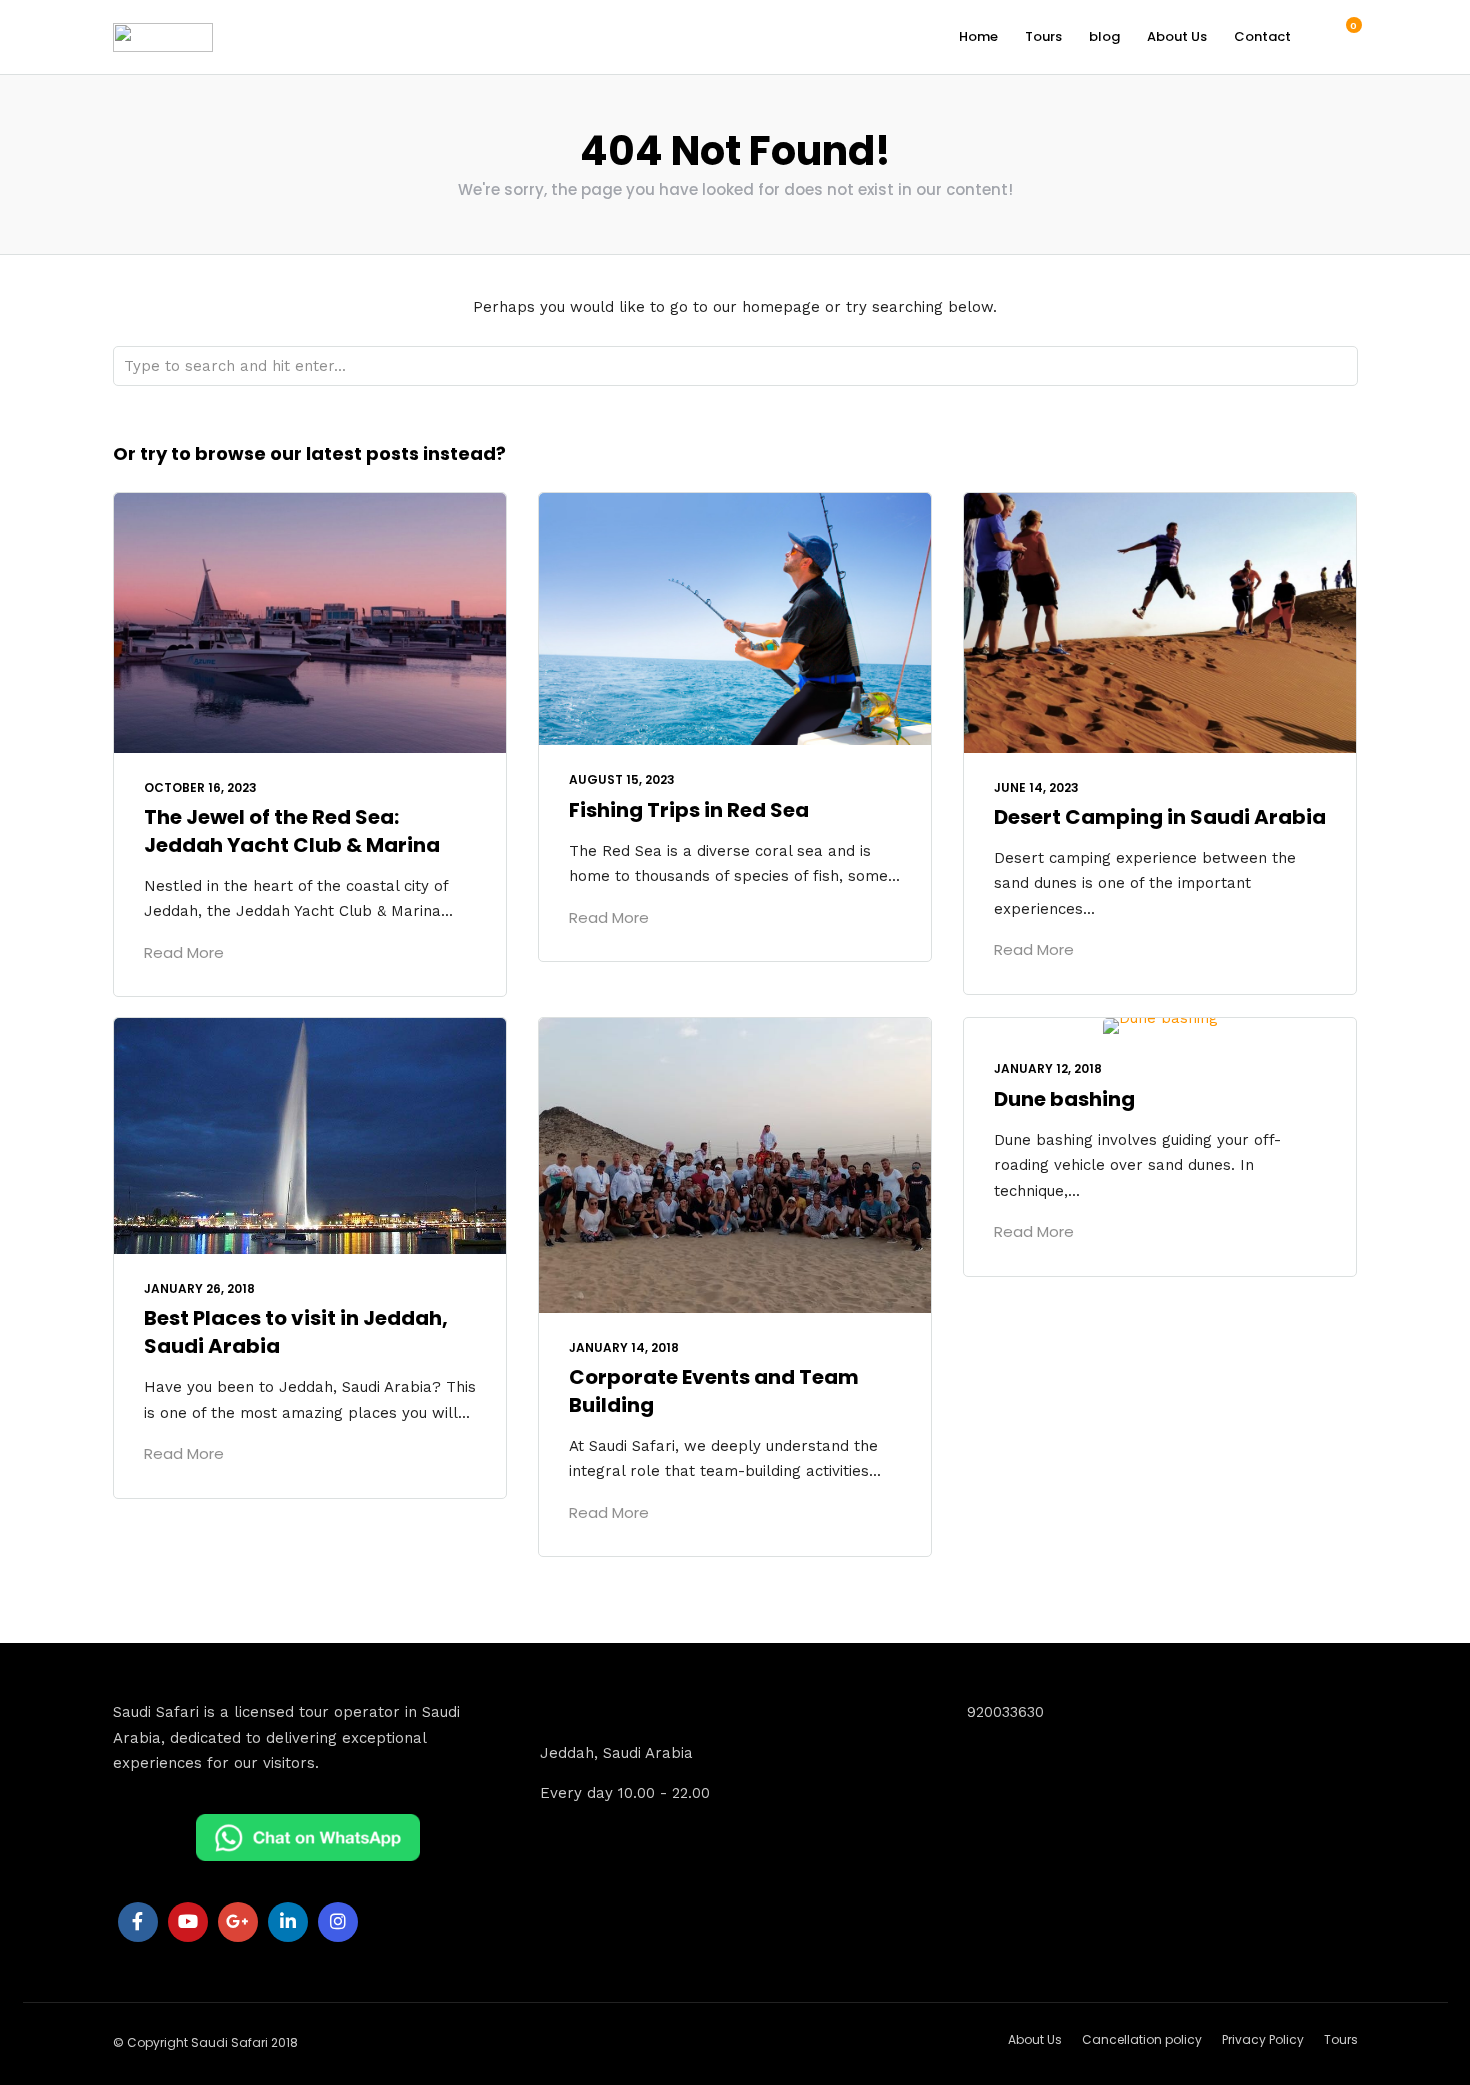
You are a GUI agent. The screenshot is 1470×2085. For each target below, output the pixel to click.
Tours (1043, 36)
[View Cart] (1343, 36)
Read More (184, 952)
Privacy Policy (1263, 2039)
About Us (1177, 36)
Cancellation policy (1142, 2039)
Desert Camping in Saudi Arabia (1160, 817)
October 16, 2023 (200, 787)
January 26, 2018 (199, 1288)
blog (1104, 36)
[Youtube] (188, 1922)
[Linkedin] (288, 1922)
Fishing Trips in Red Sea (689, 810)
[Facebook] (138, 1922)
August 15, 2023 (622, 779)
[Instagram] (338, 1922)
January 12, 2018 (1048, 1068)
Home (978, 36)
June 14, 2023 (1036, 787)
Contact (1262, 36)
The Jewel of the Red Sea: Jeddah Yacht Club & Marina (292, 831)
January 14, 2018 (624, 1347)
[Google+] (238, 1922)
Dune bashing (1064, 1099)
